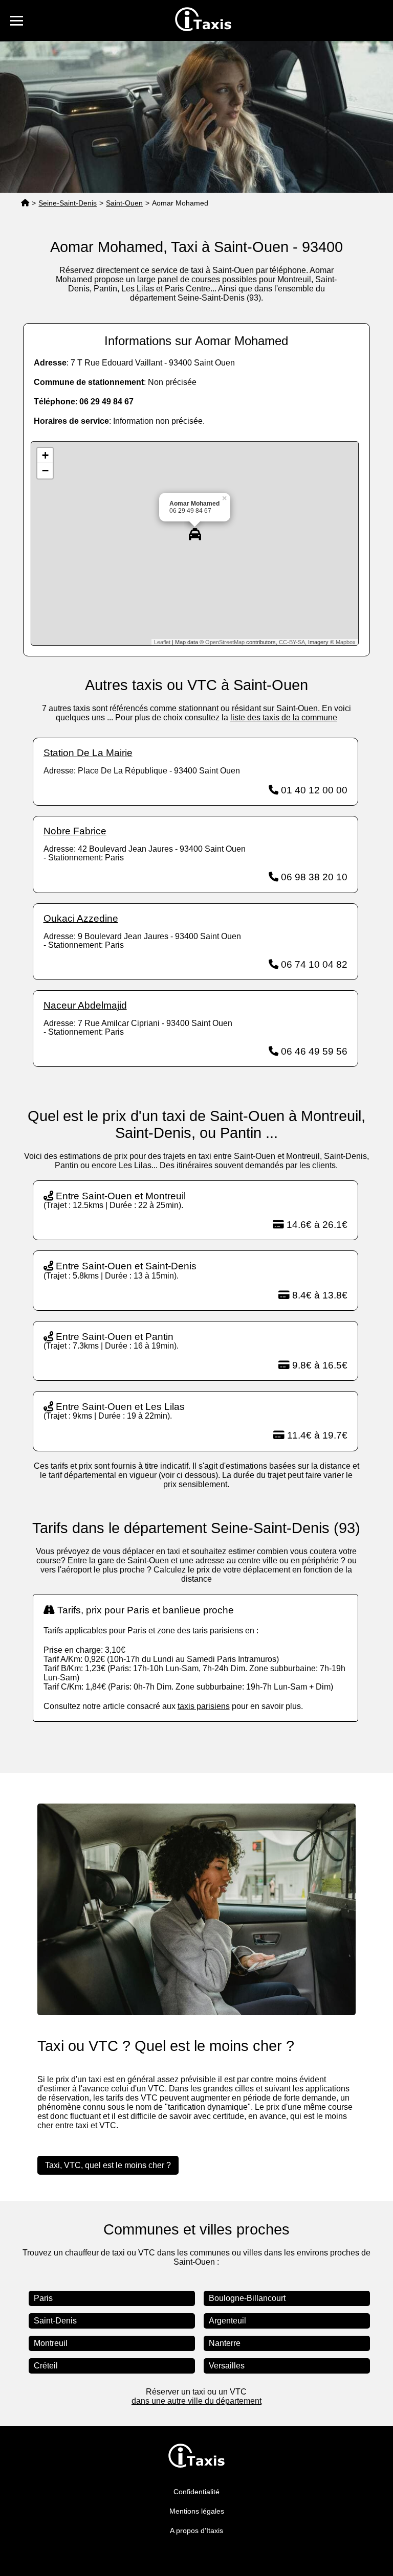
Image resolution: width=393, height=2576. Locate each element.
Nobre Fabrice (75, 831)
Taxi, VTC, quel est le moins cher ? (108, 2165)
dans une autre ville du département (196, 2401)
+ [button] (45, 455)
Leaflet (162, 642)
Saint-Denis (55, 2321)
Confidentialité (196, 2492)
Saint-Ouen (124, 203)
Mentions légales (197, 2511)
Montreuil (51, 2343)
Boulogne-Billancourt (247, 2298)
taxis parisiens (204, 1706)
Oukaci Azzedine (81, 918)
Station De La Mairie (88, 753)
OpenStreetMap (225, 642)
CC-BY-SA (292, 642)
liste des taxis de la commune (284, 717)
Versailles (227, 2366)
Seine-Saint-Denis (68, 203)
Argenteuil (227, 2321)
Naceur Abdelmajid (85, 1005)
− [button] (45, 471)
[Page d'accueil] (25, 203)
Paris (43, 2298)
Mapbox (346, 642)
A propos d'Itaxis (196, 2531)
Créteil (46, 2366)
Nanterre (225, 2343)
